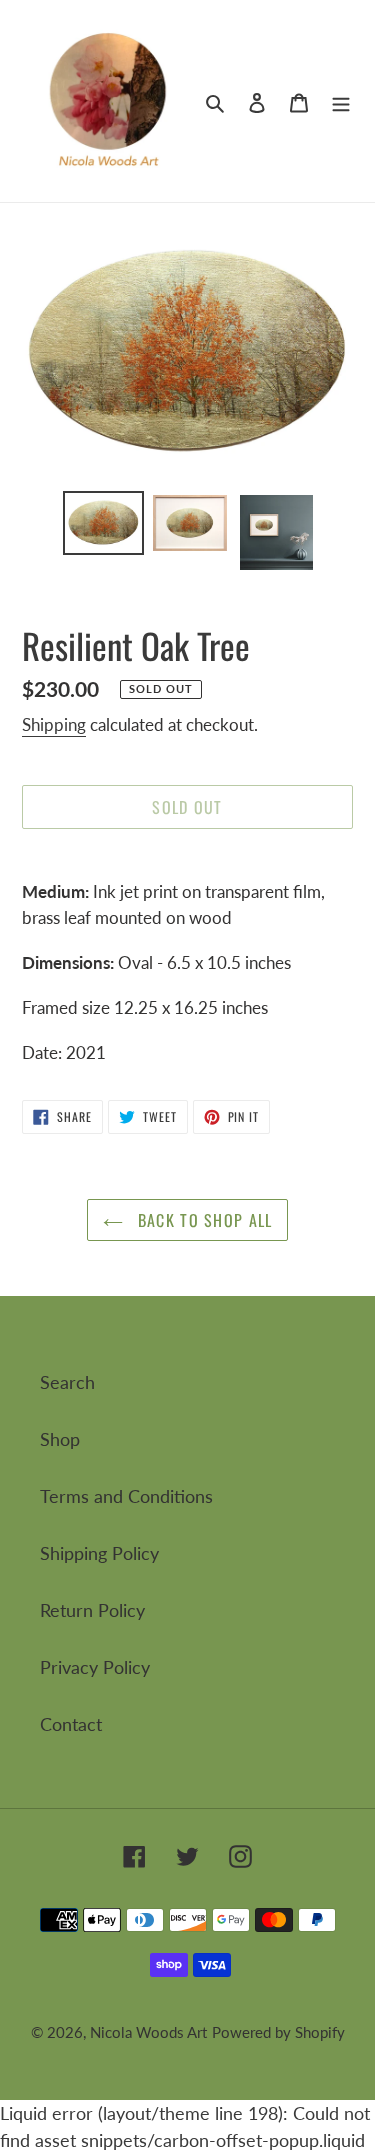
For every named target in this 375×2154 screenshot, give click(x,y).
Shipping (54, 724)
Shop (60, 1439)
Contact (71, 1724)
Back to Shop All (203, 1220)
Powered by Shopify (278, 2032)
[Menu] (341, 101)
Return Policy (92, 1610)
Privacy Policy (95, 1667)
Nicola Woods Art (148, 2032)
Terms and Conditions (126, 1496)
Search (67, 1382)
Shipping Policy (99, 1553)
